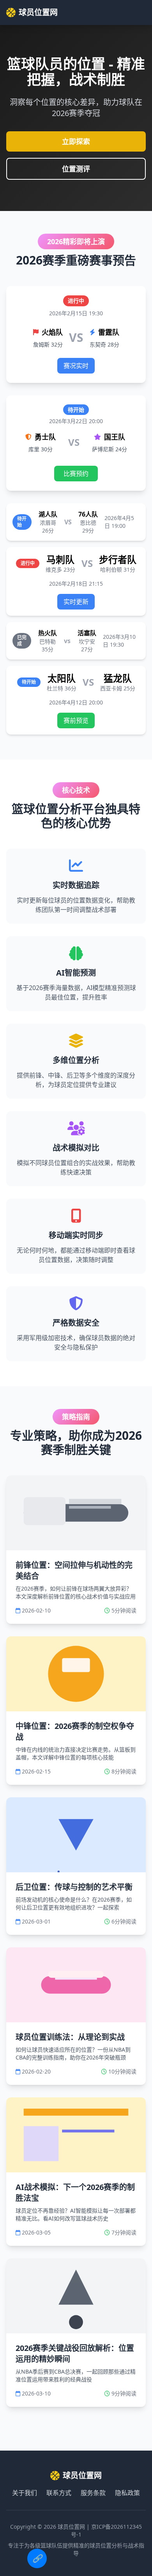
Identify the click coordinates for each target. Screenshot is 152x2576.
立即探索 (76, 141)
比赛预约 (76, 474)
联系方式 (59, 2493)
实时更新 (76, 602)
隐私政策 (127, 2493)
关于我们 (25, 2493)
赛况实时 (76, 366)
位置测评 (76, 169)
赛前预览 (76, 720)
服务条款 (93, 2493)
